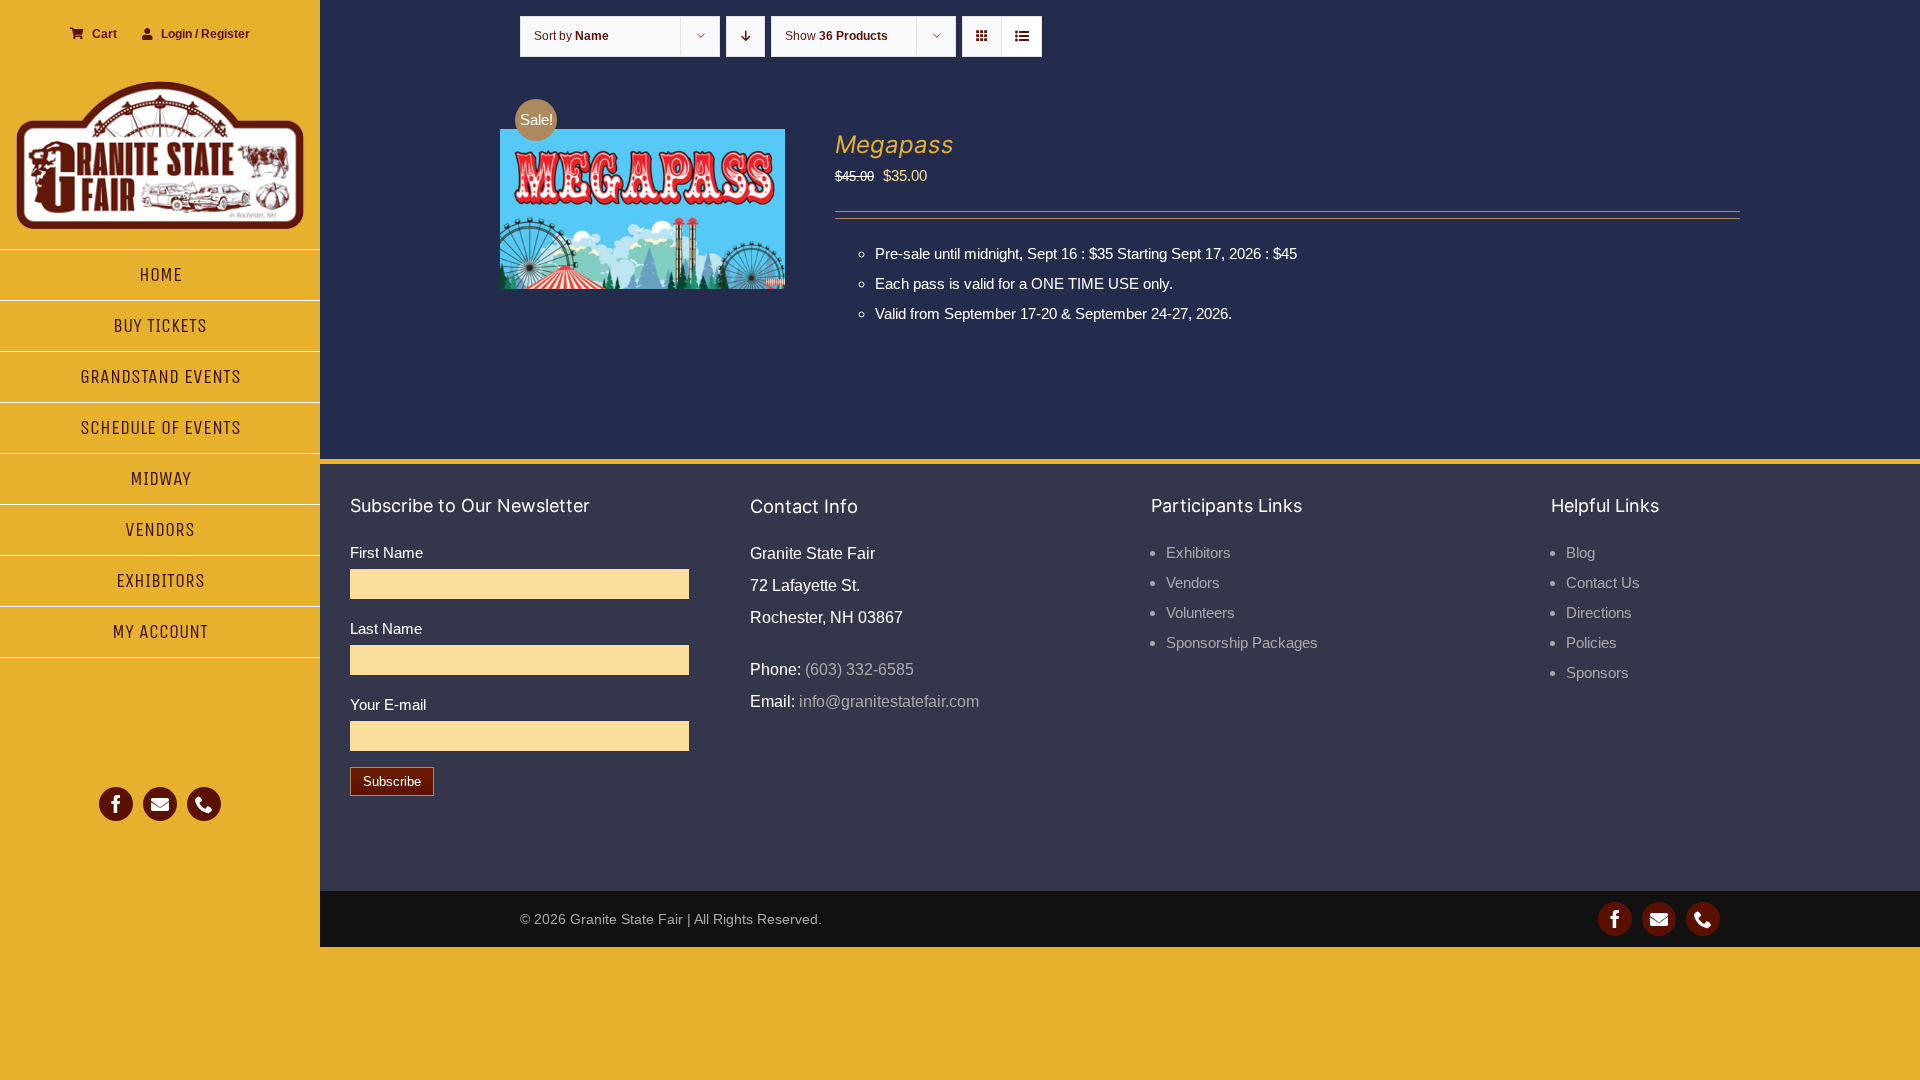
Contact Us (1603, 582)
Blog (1580, 552)
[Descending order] (745, 36)
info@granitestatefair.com (887, 701)
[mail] (160, 804)
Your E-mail (388, 704)
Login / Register (205, 34)
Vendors (1193, 582)
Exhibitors (1198, 552)
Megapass (894, 144)
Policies (1591, 642)
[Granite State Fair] (160, 87)
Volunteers (1200, 612)
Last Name (386, 628)
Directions (1599, 612)
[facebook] (116, 804)
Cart (104, 34)
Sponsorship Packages (1242, 642)
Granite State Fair (626, 919)
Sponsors (1597, 672)
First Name (386, 552)
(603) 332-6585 (857, 669)
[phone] (204, 804)
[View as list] (1021, 36)
